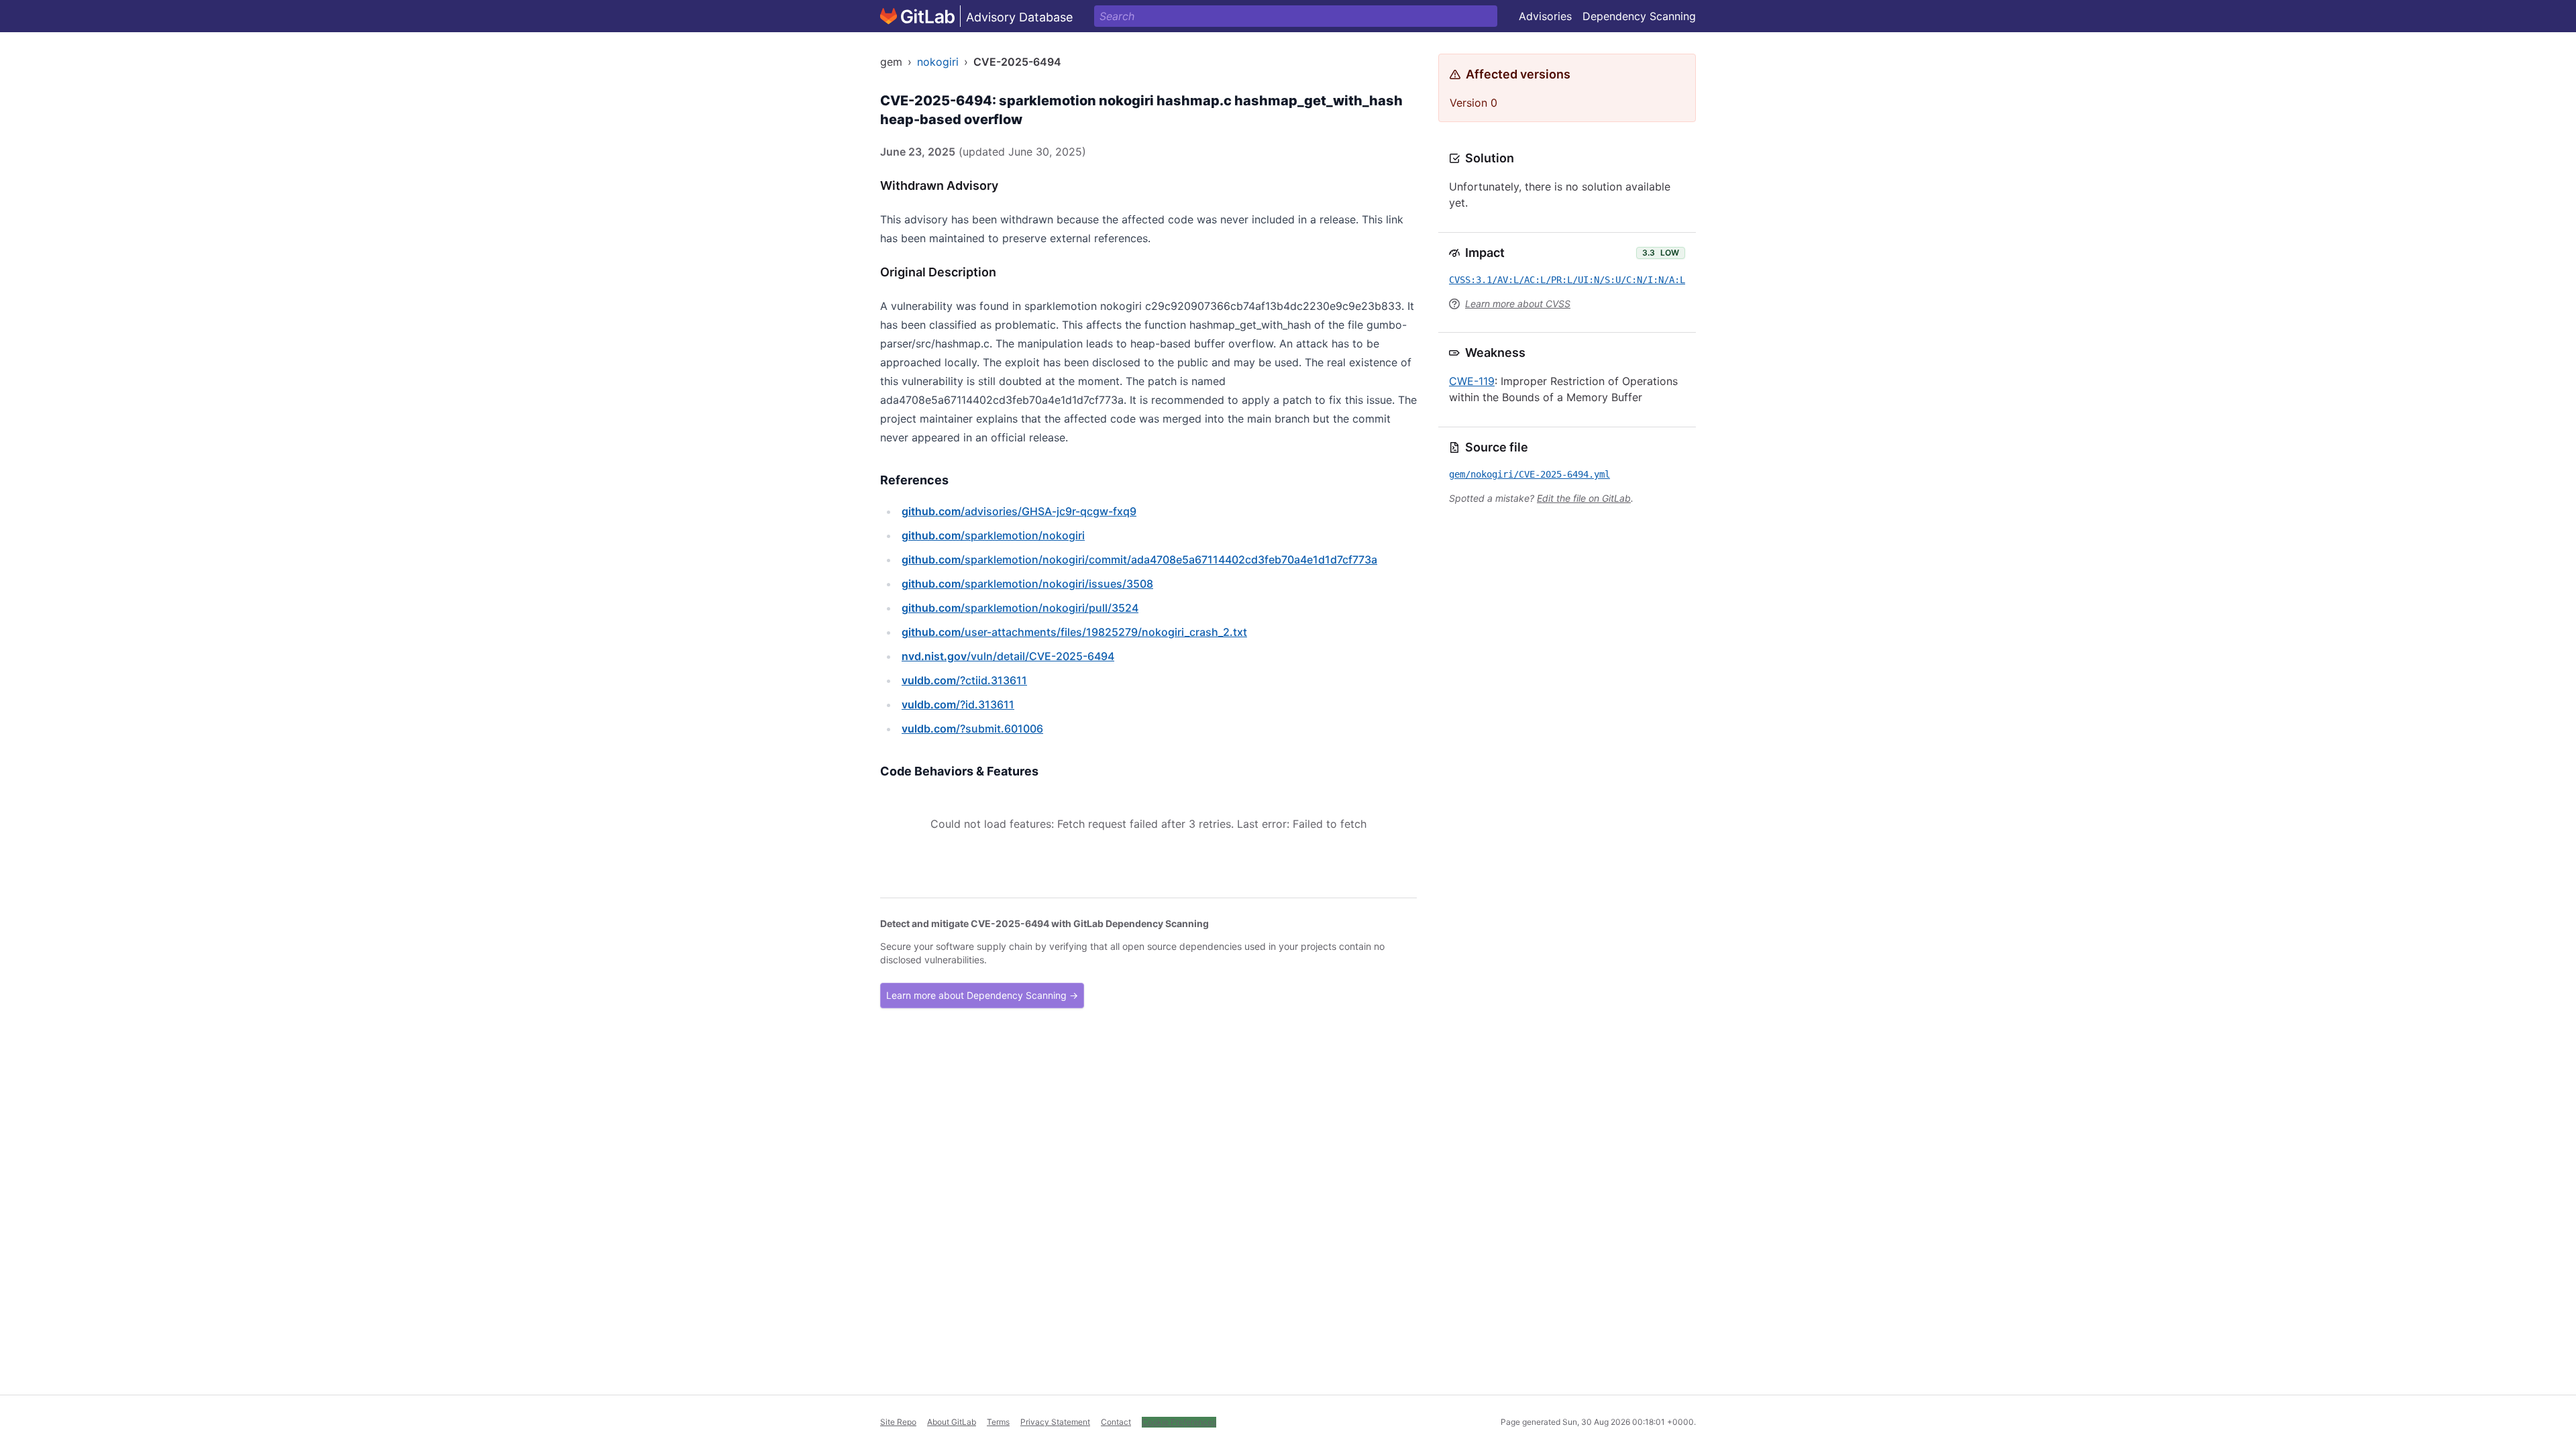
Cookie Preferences (1179, 1422)
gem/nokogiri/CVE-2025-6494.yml (1529, 474)
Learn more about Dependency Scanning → (982, 995)
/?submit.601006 (972, 729)
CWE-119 (1472, 381)
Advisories (1545, 16)
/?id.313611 (958, 704)
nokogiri (938, 62)
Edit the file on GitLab (1584, 498)
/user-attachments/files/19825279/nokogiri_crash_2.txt (1074, 632)
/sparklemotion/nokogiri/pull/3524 (1020, 608)
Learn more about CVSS (1518, 304)
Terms (998, 1422)
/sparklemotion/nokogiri (993, 535)
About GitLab (952, 1422)
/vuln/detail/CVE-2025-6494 (1008, 656)
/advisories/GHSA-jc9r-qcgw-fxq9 (1019, 511)
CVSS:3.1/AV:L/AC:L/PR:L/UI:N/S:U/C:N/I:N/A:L (1567, 280)
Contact (1116, 1422)
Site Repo (898, 1422)
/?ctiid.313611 (964, 680)
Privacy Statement (1055, 1422)
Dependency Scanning (1639, 16)
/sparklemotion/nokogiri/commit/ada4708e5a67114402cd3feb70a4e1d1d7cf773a (1139, 559)
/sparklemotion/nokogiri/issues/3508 (1027, 584)
